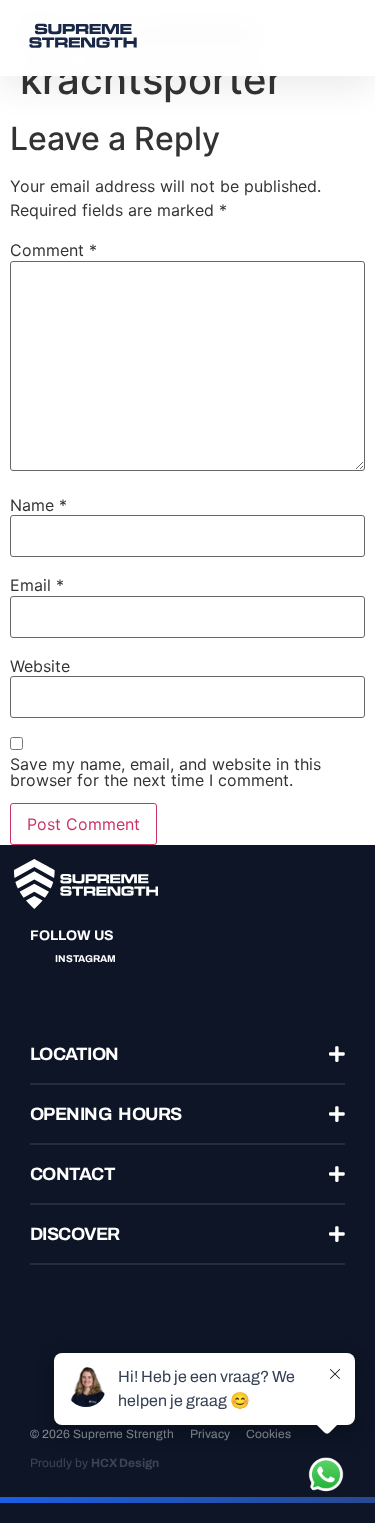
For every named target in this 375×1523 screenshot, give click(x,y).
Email (37, 585)
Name (38, 505)
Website (40, 666)
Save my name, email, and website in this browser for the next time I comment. (165, 772)
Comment (53, 250)
